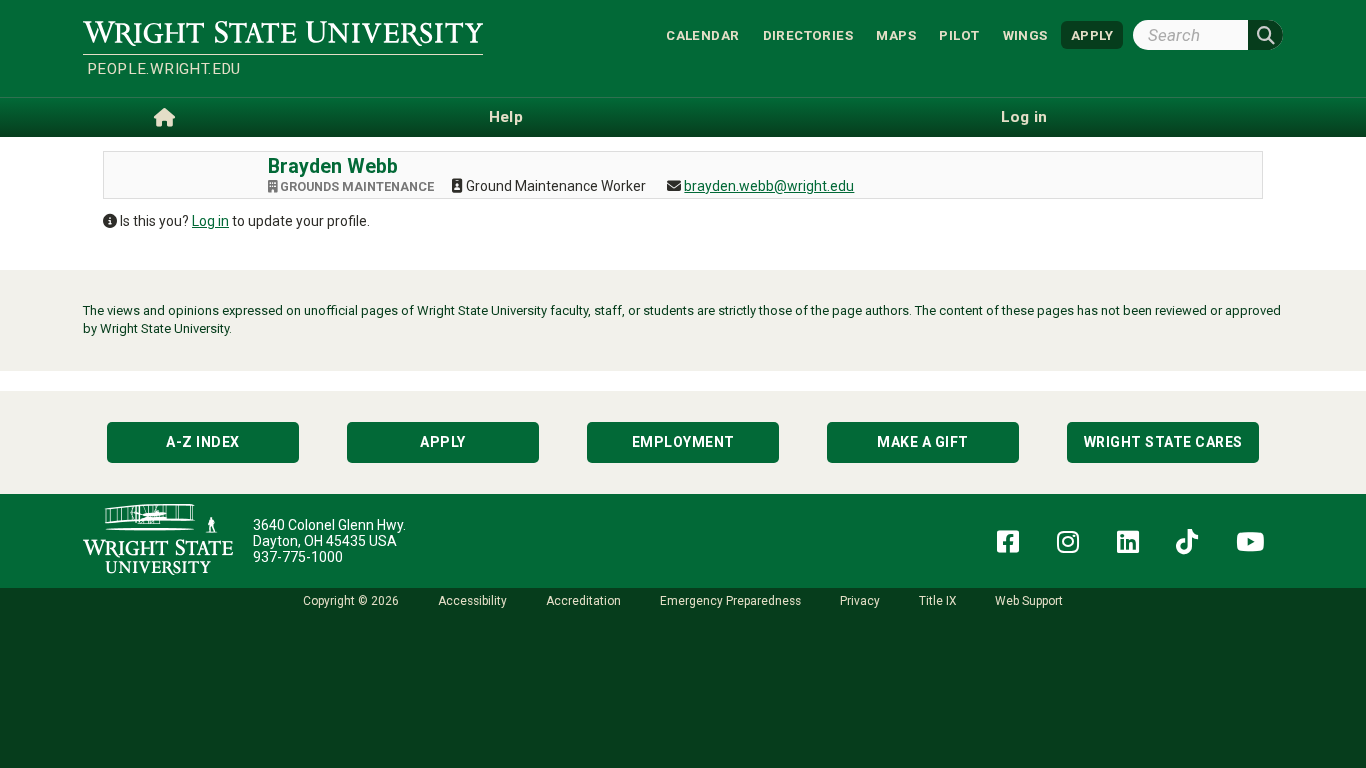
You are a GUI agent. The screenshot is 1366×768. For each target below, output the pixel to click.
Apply (443, 442)
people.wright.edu (164, 69)
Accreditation (583, 601)
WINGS (1025, 34)
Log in (210, 221)
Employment (683, 442)
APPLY (1092, 34)
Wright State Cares (1163, 442)
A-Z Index (203, 442)
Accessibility (472, 601)
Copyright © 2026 (351, 601)
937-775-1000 (298, 557)
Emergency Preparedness (730, 601)
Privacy (860, 601)
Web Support (1029, 601)
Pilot (959, 34)
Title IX (937, 601)
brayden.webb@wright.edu (769, 186)
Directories (808, 34)
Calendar (702, 34)
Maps (896, 34)
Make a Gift (923, 442)
